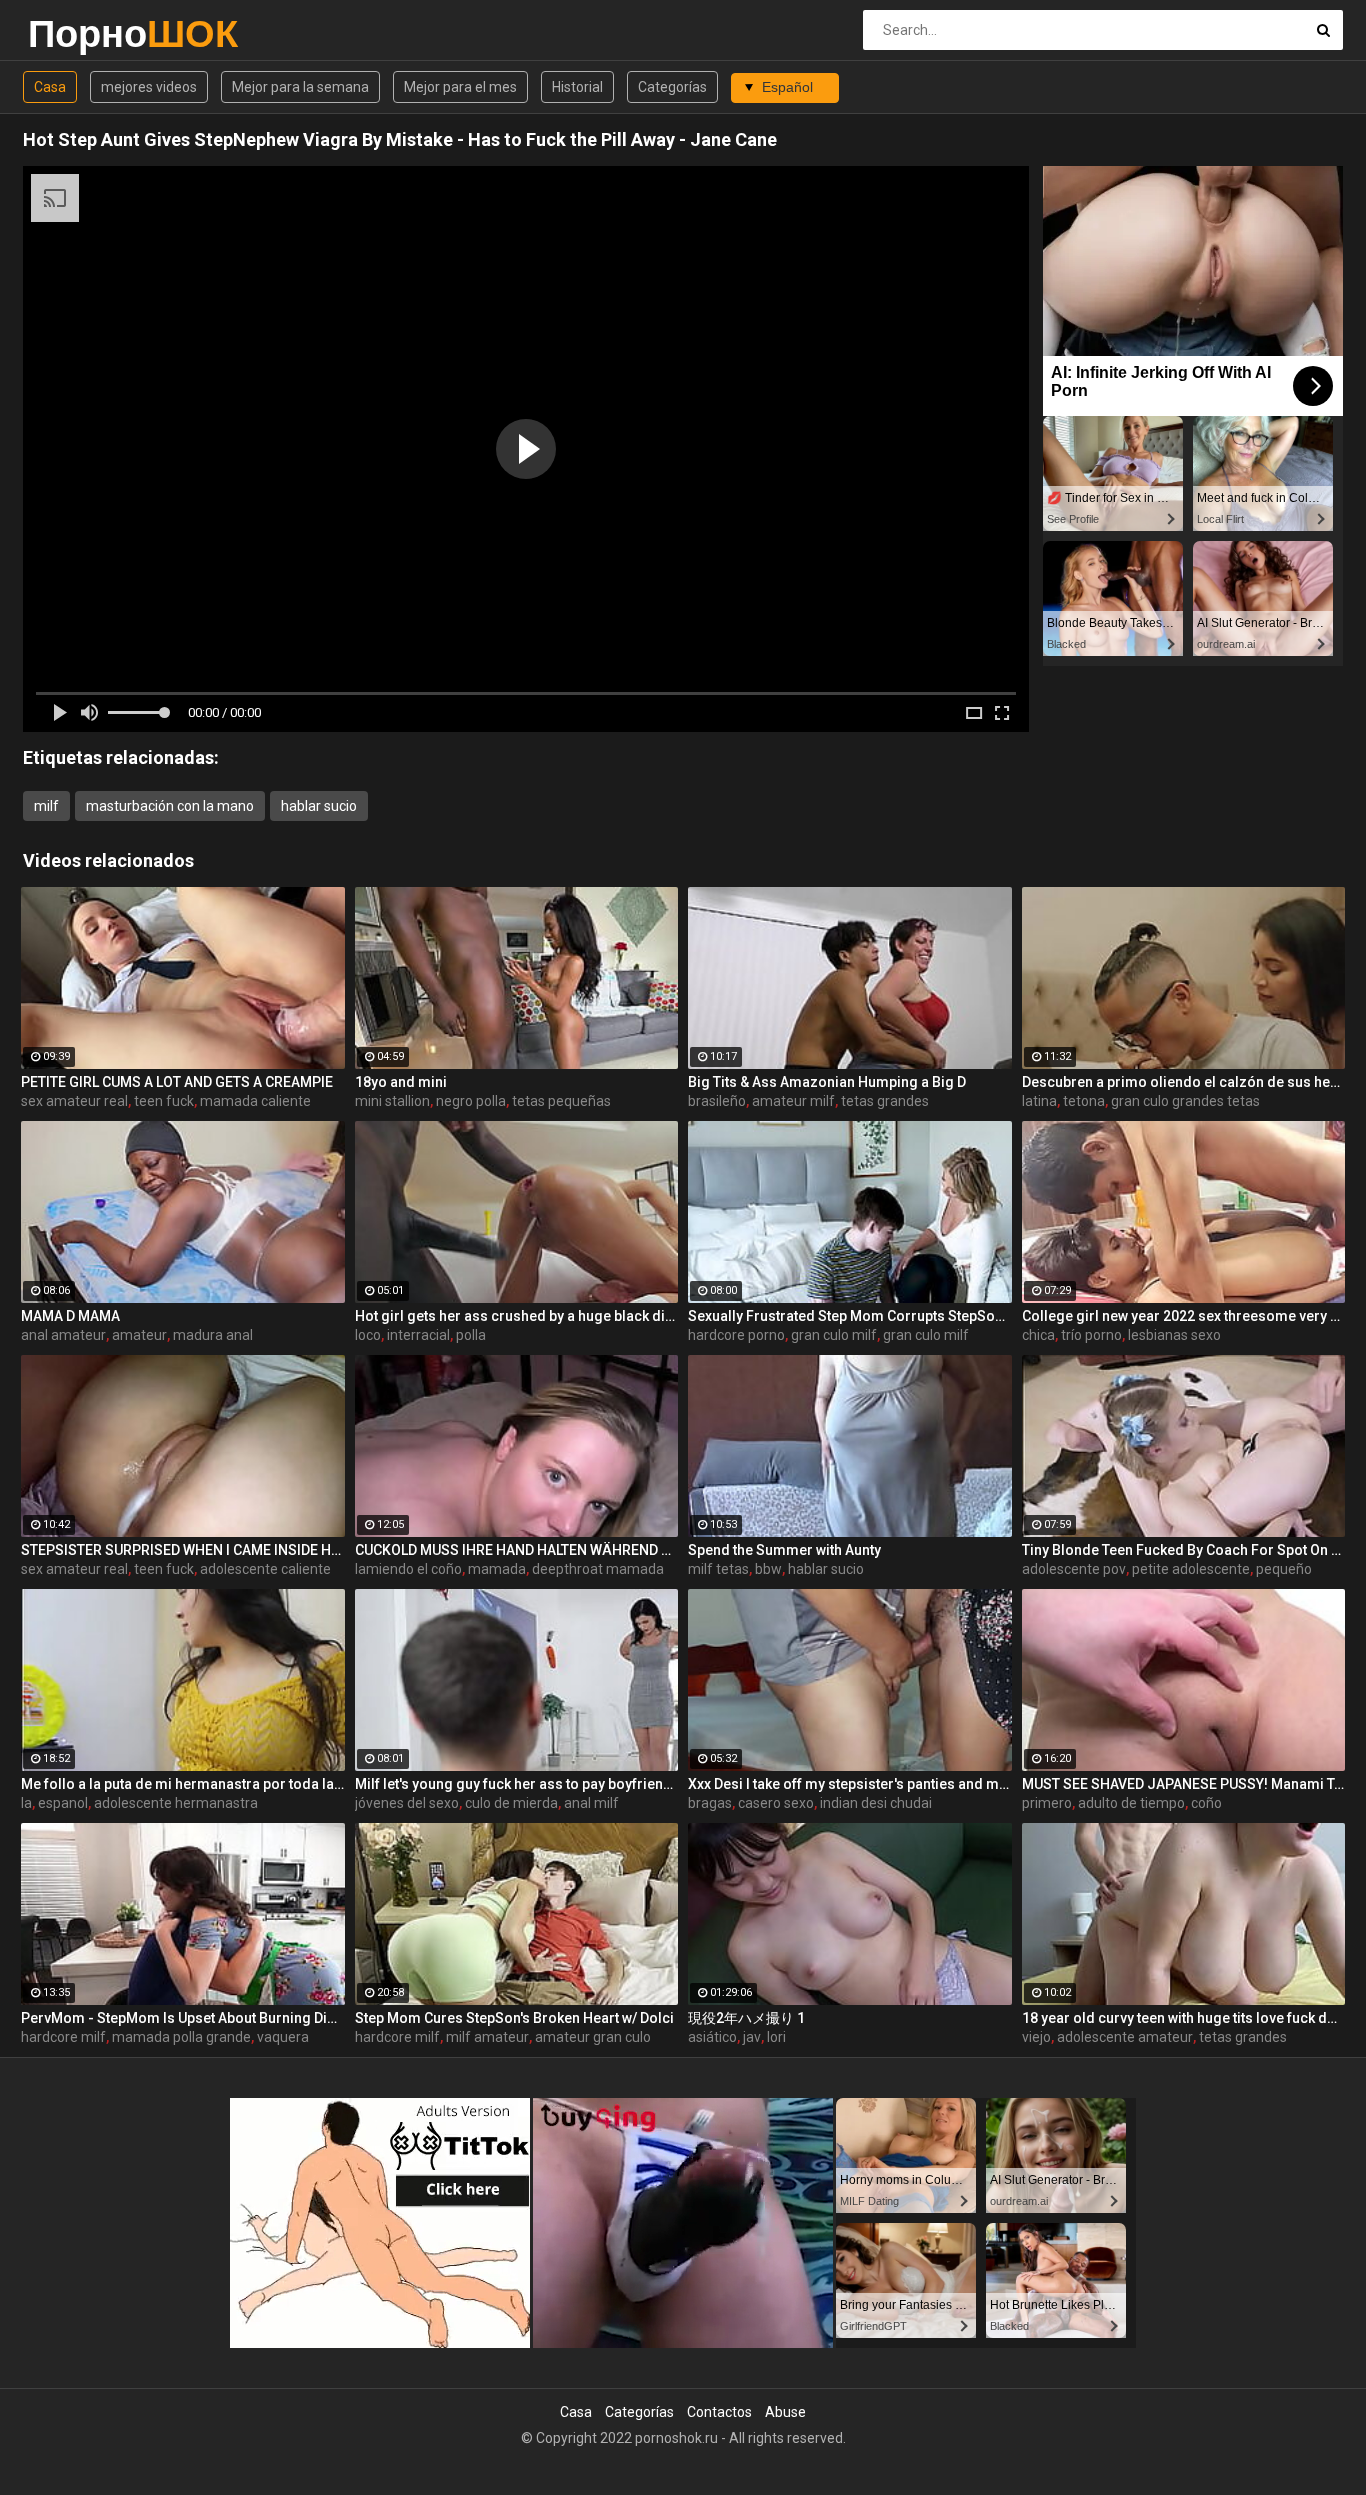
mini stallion (392, 1101)
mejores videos (149, 87)
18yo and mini (401, 1082)
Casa (50, 87)
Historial (577, 87)
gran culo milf (834, 1335)
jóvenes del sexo (407, 1803)
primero (1047, 1803)
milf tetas (718, 1569)
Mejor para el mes (460, 87)
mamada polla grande (181, 2037)
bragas (710, 1803)
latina (1039, 1101)
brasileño (717, 1101)
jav (752, 2037)
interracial (418, 1335)
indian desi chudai (876, 1803)
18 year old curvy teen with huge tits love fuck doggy (1184, 2018)
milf (46, 806)
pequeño (1284, 1569)
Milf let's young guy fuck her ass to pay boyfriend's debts (517, 1784)
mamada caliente (255, 1101)
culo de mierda (511, 1803)
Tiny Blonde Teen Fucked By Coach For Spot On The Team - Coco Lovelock (1184, 1550)
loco (368, 1335)
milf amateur (487, 2037)
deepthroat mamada (598, 1569)
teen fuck (164, 1101)
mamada (497, 1569)
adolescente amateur (1125, 2037)
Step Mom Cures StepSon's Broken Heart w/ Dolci (514, 2018)
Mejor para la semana (300, 87)
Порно (80, 33)
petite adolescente (1191, 1569)
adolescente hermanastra (176, 1803)
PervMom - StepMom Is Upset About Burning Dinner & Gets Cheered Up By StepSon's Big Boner (183, 2018)
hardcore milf (63, 2037)
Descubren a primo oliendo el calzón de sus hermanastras (1184, 1082)
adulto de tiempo (1131, 1803)
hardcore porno (736, 1335)
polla (471, 1335)
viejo (1036, 2037)
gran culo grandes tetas (1185, 1101)
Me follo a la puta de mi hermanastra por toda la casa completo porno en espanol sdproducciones (183, 1784)
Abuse (785, 2412)
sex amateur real (74, 1101)
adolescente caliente (265, 1569)
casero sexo (776, 1803)
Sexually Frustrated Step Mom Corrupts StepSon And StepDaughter (850, 1316)
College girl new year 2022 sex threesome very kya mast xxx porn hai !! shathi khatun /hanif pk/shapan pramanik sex (1184, 1316)
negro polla (471, 1101)
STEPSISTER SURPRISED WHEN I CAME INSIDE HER (183, 1550)
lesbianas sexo (1174, 1335)
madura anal (213, 1335)
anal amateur (63, 1335)
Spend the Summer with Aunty (784, 1550)
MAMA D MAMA (70, 1316)
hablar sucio (319, 806)
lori (776, 2037)
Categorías (672, 87)
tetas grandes (885, 1101)
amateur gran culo (593, 2037)
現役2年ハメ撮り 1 (746, 2018)
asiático (712, 2037)
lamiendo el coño (408, 1569)
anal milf (591, 1803)
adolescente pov (1074, 1569)
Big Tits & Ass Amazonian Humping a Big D (827, 1082)
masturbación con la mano (170, 806)
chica (1038, 1335)
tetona (1084, 1101)
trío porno (1091, 1335)
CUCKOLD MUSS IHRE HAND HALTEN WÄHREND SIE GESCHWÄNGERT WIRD (517, 1550)
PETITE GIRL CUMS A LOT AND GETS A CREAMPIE (177, 1082)
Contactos (719, 2412)
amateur (139, 1335)
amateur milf (793, 1101)
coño (1206, 1803)
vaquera (283, 2037)
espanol (63, 1803)
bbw (768, 1569)
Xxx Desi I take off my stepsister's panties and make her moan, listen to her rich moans (850, 1784)
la (26, 1803)
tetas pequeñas (561, 1101)
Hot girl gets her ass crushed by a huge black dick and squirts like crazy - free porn (517, 1316)
